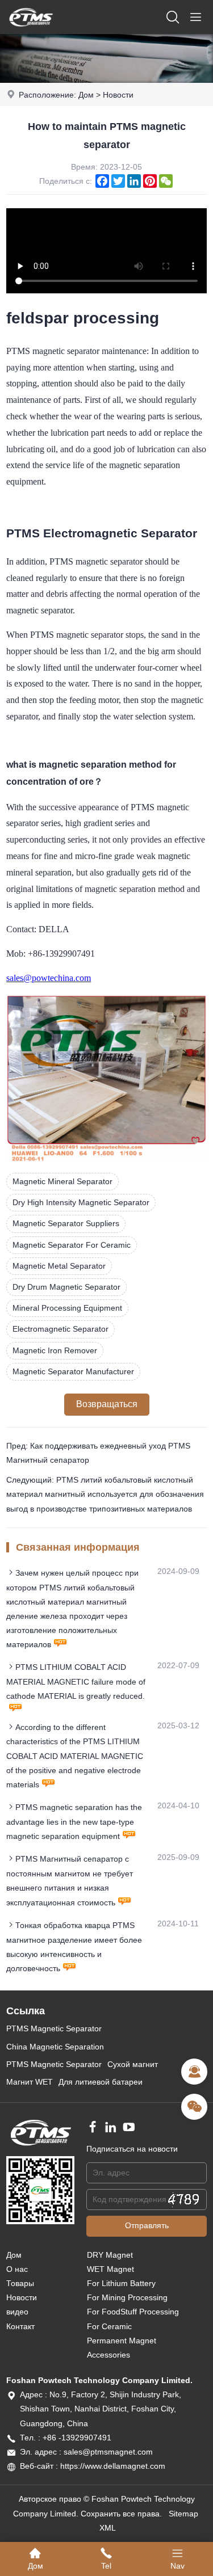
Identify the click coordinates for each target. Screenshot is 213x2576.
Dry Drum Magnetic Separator (66, 1287)
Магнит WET (30, 2082)
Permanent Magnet (122, 2341)
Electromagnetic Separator (60, 1329)
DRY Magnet (110, 2255)
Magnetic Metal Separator (59, 1266)
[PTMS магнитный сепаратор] (31, 31)
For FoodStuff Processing (133, 2312)
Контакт (20, 2326)
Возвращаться (107, 1404)
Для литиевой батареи (101, 2082)
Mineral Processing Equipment (67, 1308)
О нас (17, 2269)
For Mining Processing (127, 2297)
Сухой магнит (133, 2064)
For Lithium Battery (121, 2283)
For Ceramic (109, 2326)
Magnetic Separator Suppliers (66, 1223)
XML (108, 2528)
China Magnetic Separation (55, 2047)
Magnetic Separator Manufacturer (73, 1371)
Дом (86, 95)
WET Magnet (110, 2269)
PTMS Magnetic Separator (54, 2028)
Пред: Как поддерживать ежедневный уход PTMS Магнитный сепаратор (98, 1453)
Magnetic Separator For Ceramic (72, 1245)
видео (17, 2312)
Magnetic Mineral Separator (62, 1181)
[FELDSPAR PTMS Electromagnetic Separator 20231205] (106, 1160)
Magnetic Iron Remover (55, 1350)
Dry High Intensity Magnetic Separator (81, 1202)
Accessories (108, 2355)
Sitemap (183, 2514)
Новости (118, 95)
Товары (20, 2283)
